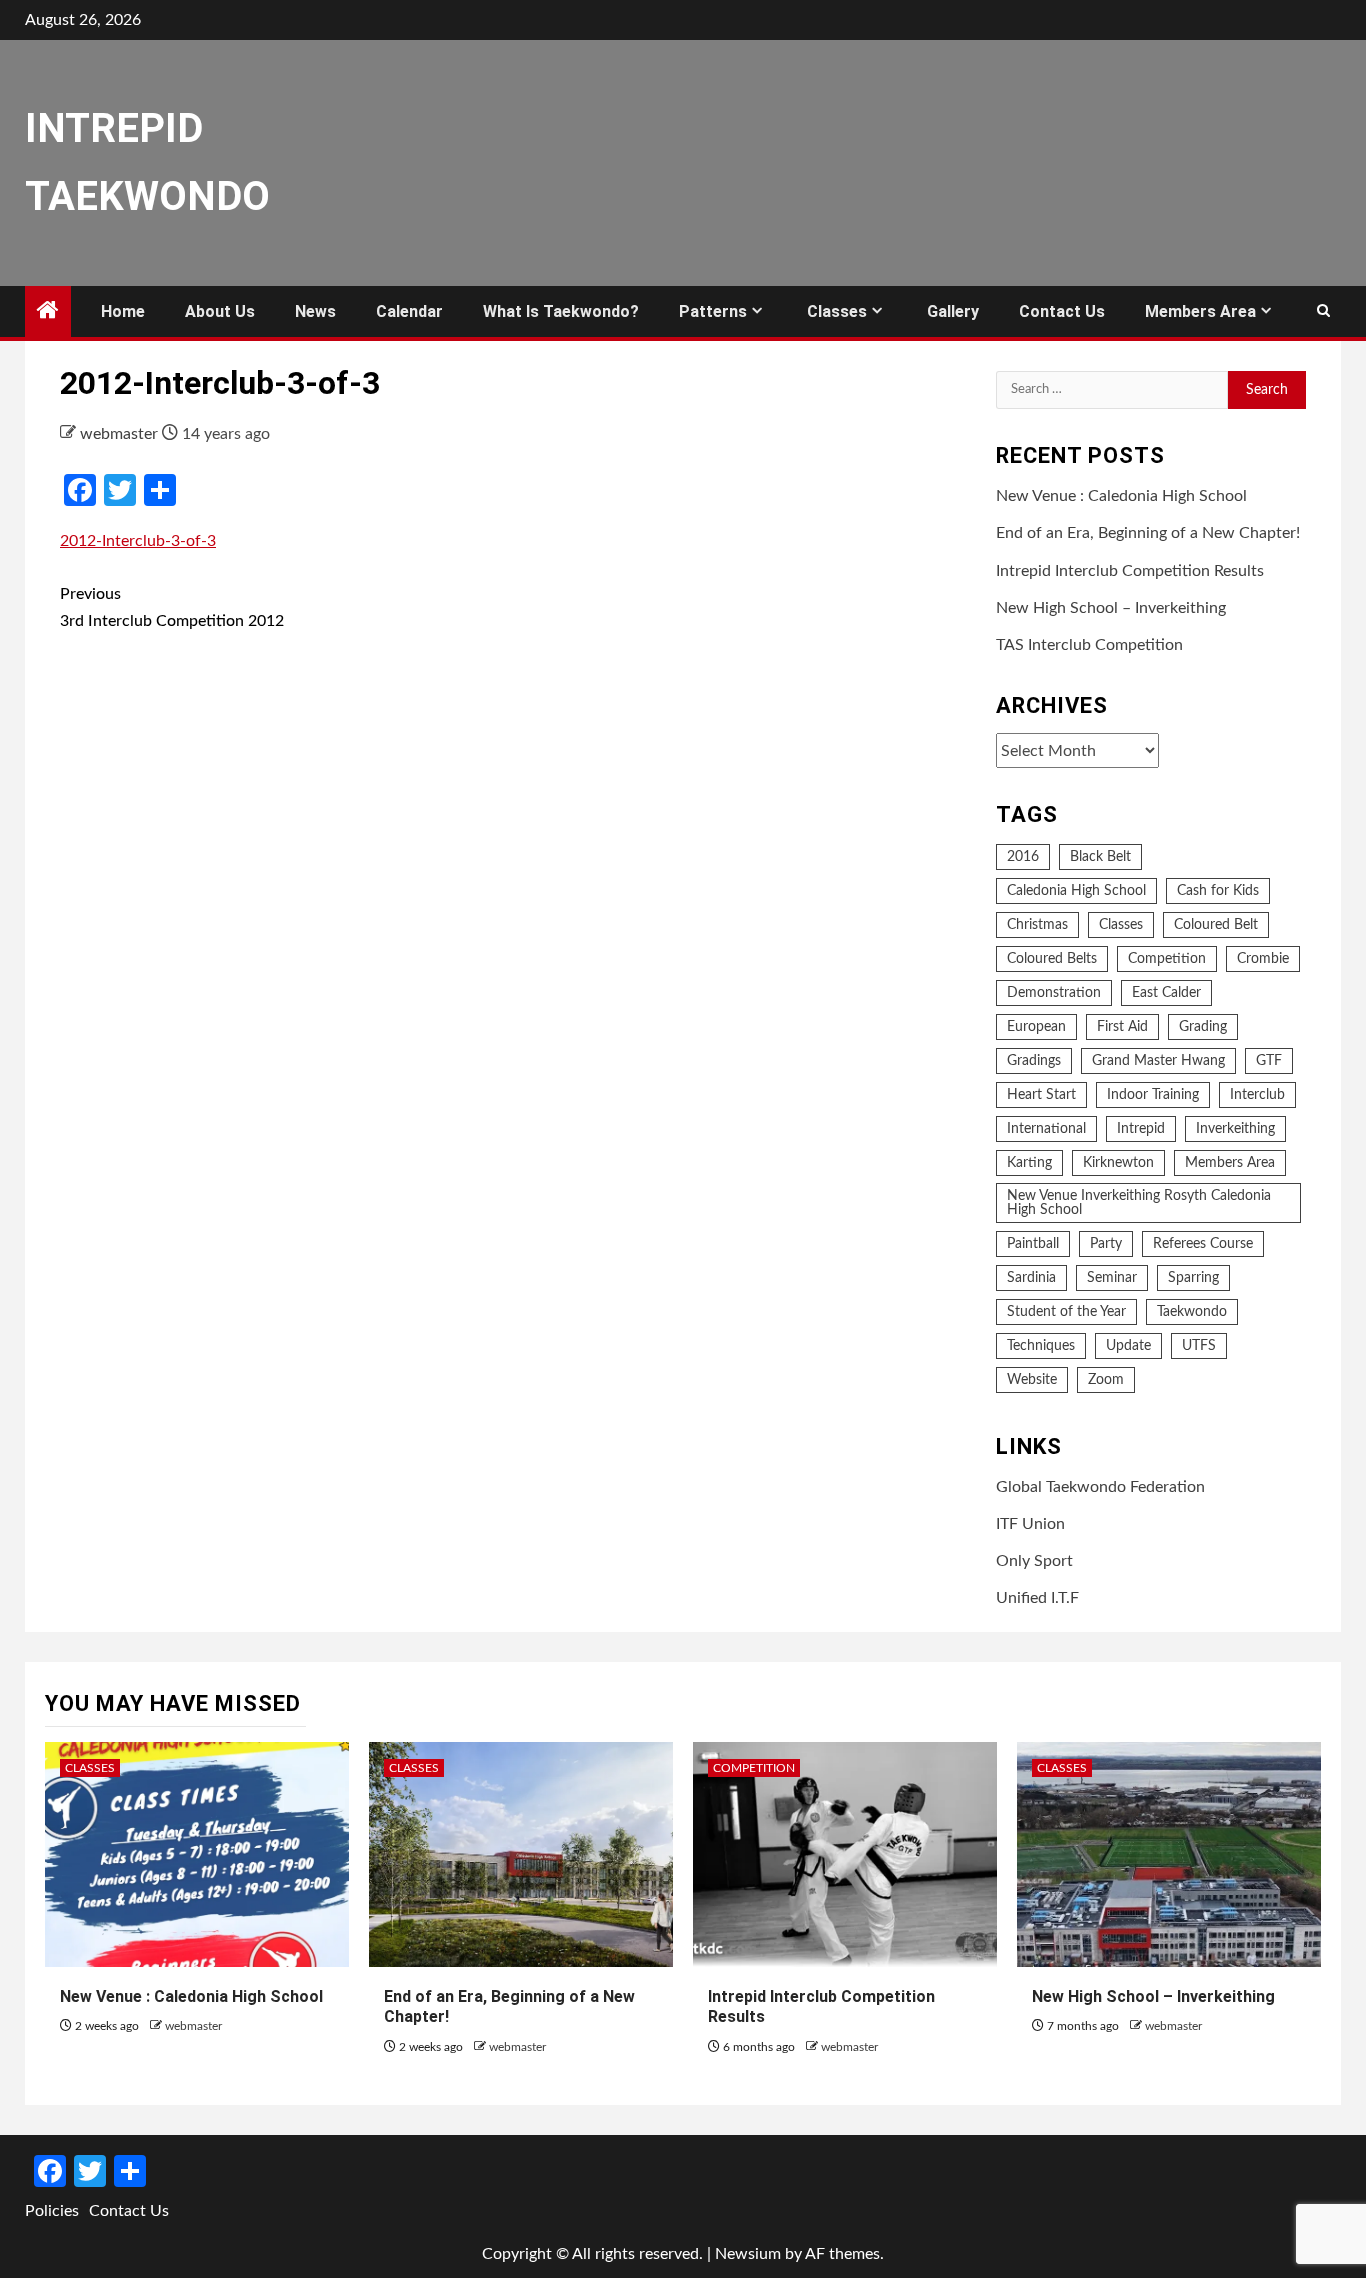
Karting (1029, 1163)
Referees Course (1203, 1244)
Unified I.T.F (1037, 1598)
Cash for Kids (1218, 891)
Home (123, 311)
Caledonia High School (1076, 891)
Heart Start (1041, 1095)
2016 (1023, 857)
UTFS (1199, 1346)
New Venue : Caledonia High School (1121, 496)
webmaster (121, 434)
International (1046, 1129)
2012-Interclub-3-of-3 (138, 541)
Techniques (1041, 1346)
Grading (1203, 1027)
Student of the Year (1066, 1312)
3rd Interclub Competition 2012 (172, 607)
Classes (837, 311)
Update (1128, 1346)
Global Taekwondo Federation (1100, 1487)
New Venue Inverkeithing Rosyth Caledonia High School (1139, 1203)
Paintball (1033, 1244)
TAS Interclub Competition (1089, 645)
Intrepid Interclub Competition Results (1130, 571)
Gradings (1034, 1061)
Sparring (1193, 1278)
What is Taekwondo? (561, 311)
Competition (1167, 959)
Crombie (1263, 959)
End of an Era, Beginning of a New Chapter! (1148, 533)
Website (1032, 1380)
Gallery (953, 311)
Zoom (1106, 1380)
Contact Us (1062, 311)
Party (1106, 1244)
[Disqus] (513, 942)
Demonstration (1054, 993)
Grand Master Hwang (1158, 1061)
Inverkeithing (1235, 1129)
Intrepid (1141, 1129)
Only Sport (1034, 1561)
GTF (1269, 1061)
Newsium (748, 2254)
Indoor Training (1153, 1095)
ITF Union (1030, 1524)
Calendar (409, 311)
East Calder (1166, 993)
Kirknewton (1118, 1163)
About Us (220, 311)
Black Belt (1100, 857)
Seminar (1112, 1278)
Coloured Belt (1216, 925)
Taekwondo (1192, 1312)
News (315, 311)
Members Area (1200, 311)
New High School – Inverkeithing (1111, 608)
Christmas (1037, 925)
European (1036, 1027)
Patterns (713, 311)
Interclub (1257, 1095)
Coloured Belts (1052, 959)
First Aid (1122, 1027)
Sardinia (1031, 1278)
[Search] (1323, 312)
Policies (52, 2211)
